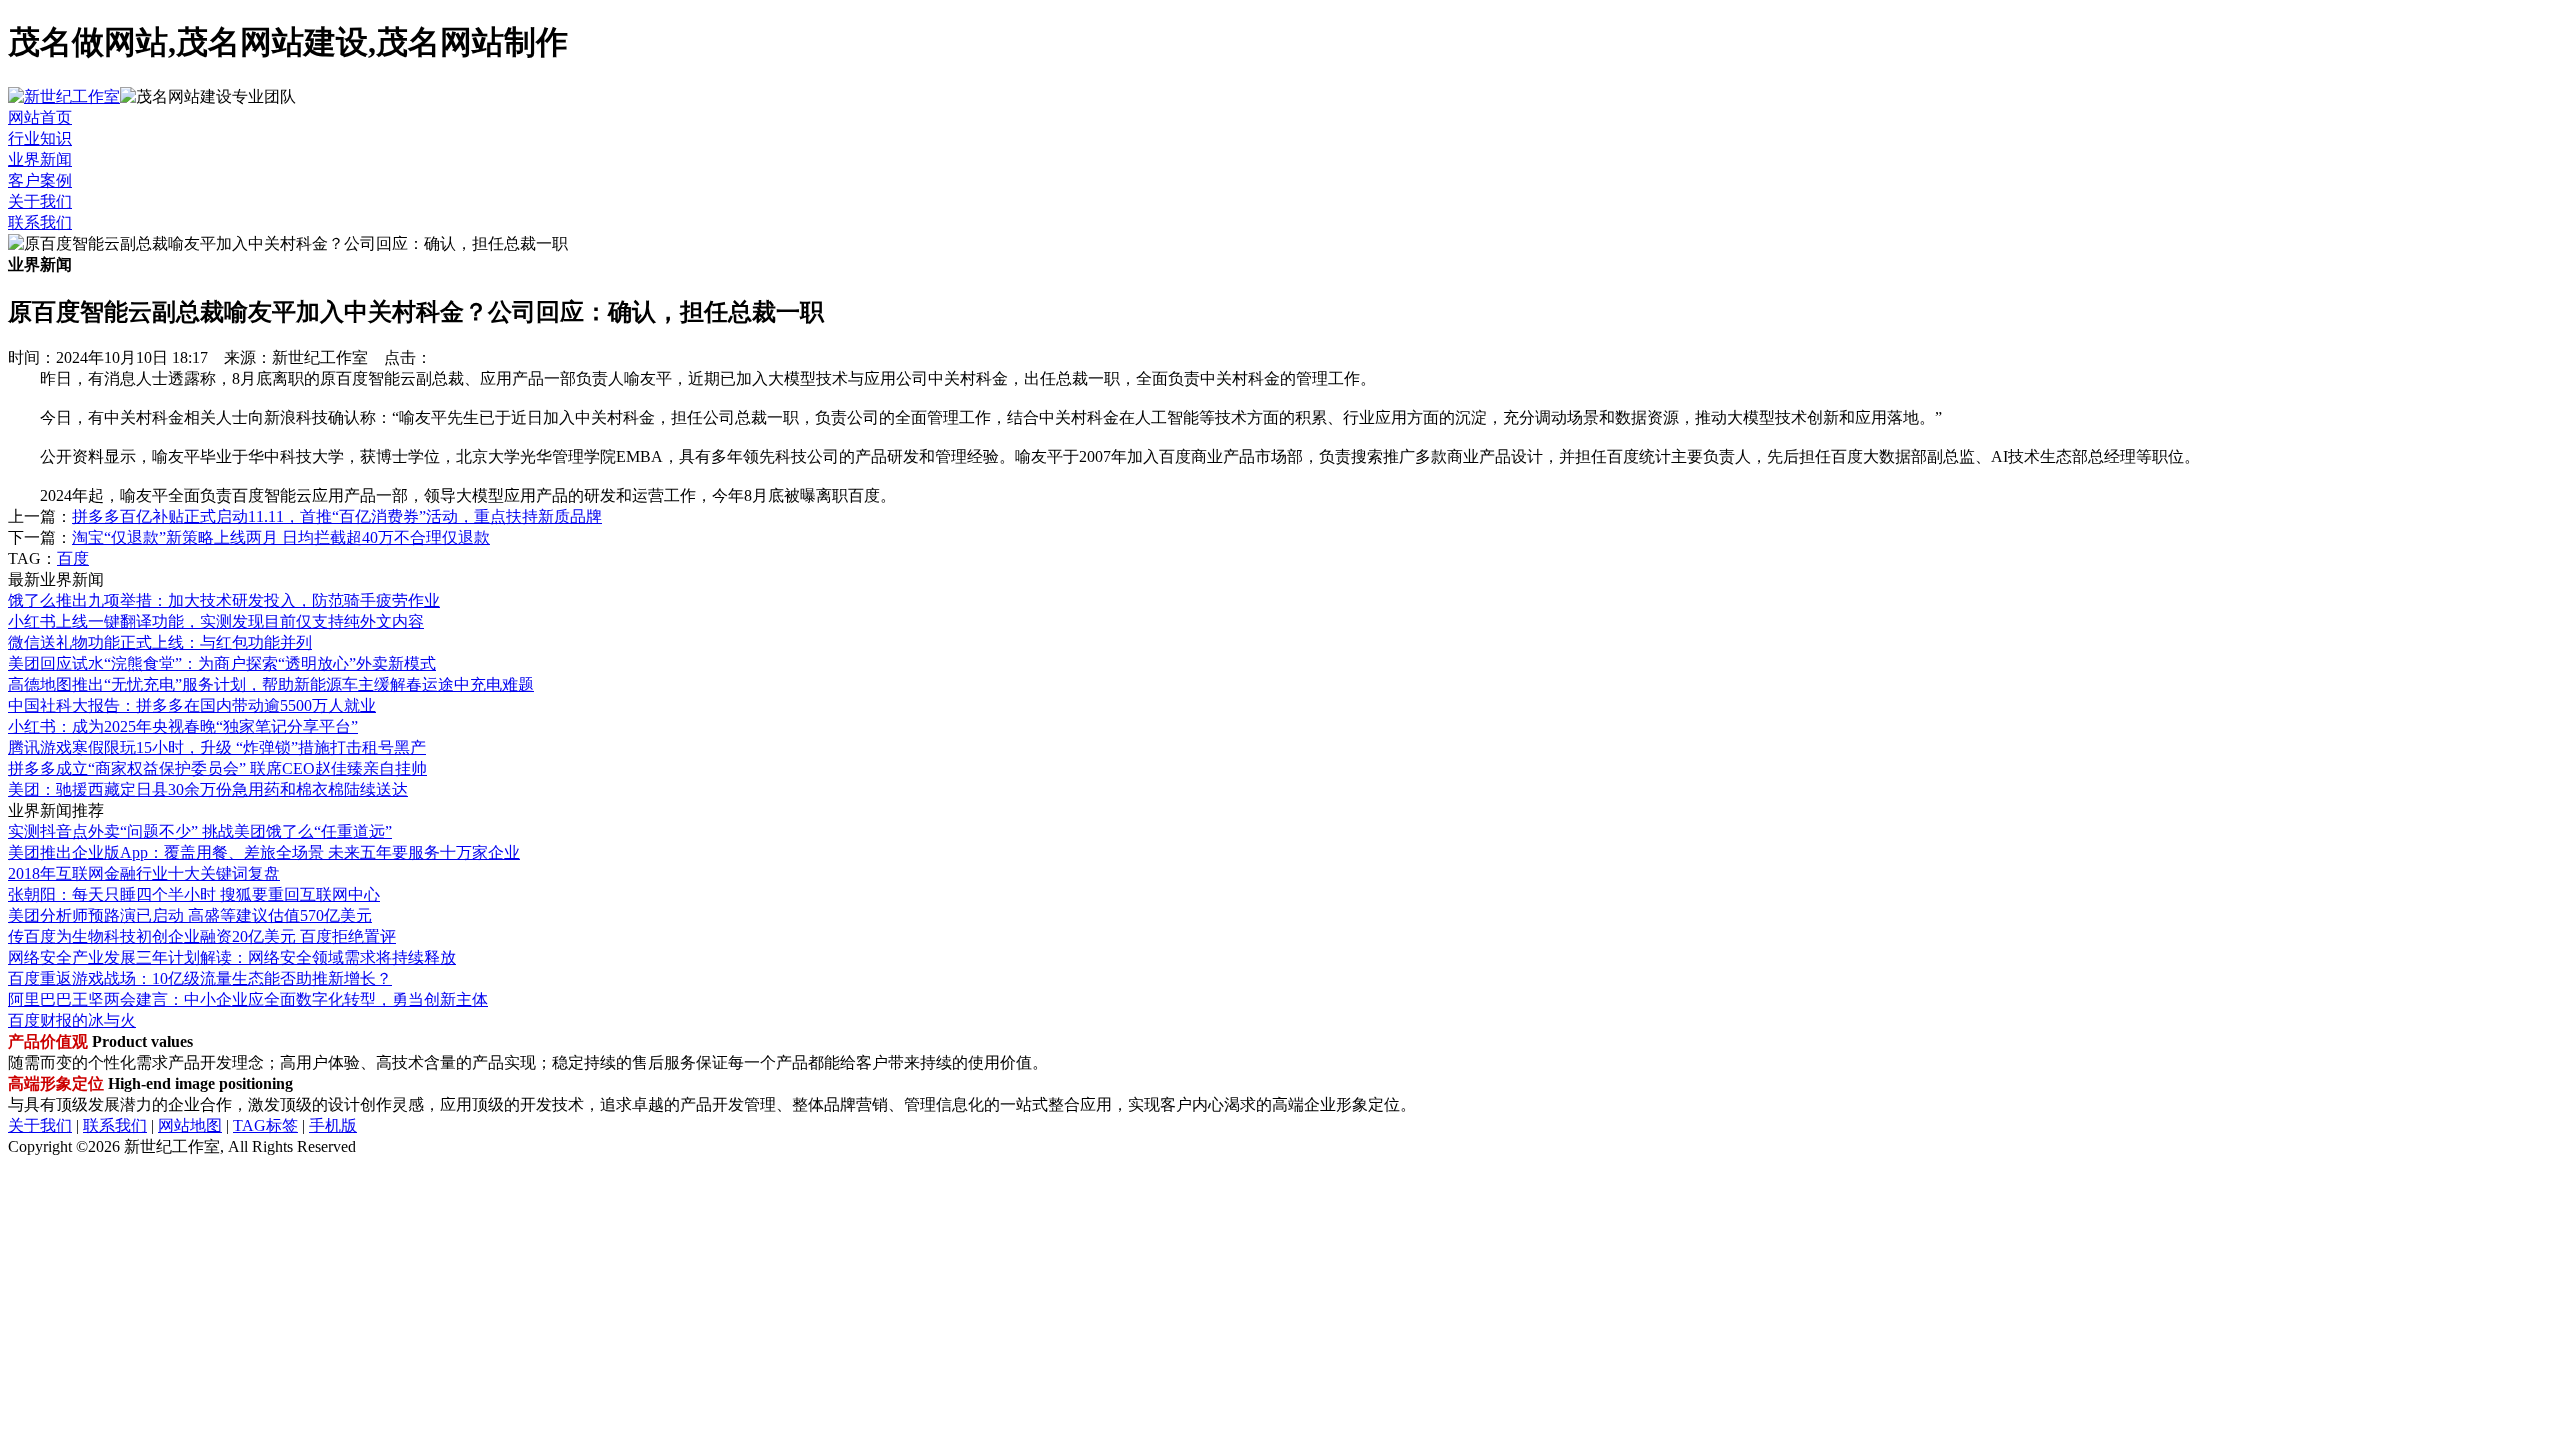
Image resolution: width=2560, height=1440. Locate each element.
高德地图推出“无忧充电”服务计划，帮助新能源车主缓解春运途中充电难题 (271, 684)
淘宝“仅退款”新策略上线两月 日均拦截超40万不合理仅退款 (281, 537)
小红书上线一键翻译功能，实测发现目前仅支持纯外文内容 (216, 621)
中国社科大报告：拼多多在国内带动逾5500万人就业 (192, 705)
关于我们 (40, 201)
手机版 (333, 1125)
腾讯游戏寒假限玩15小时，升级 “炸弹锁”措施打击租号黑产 (217, 747)
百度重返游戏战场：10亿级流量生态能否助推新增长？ (200, 978)
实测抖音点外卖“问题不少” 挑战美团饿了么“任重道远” (200, 831)
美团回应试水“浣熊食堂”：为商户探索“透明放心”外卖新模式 (222, 663)
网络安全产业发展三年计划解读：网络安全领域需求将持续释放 (232, 957)
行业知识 (40, 138)
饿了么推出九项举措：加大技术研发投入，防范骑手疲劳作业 (224, 600)
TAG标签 (265, 1125)
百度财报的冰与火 (72, 1020)
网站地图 (190, 1125)
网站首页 (40, 117)
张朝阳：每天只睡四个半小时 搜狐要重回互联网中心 (194, 894)
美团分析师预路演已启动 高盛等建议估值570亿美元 (190, 915)
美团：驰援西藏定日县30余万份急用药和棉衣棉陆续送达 (208, 789)
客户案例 (40, 180)
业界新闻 (40, 159)
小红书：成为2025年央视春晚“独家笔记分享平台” (183, 726)
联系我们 (40, 222)
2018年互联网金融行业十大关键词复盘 (144, 873)
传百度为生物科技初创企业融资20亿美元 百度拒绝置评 (202, 936)
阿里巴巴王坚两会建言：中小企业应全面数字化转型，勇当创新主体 (248, 999)
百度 (73, 558)
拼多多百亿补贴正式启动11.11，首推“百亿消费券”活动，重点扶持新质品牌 (337, 516)
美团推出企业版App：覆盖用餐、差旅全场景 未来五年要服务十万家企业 (264, 852)
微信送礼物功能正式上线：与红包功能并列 (160, 642)
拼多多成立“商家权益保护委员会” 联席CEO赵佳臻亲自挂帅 (217, 768)
